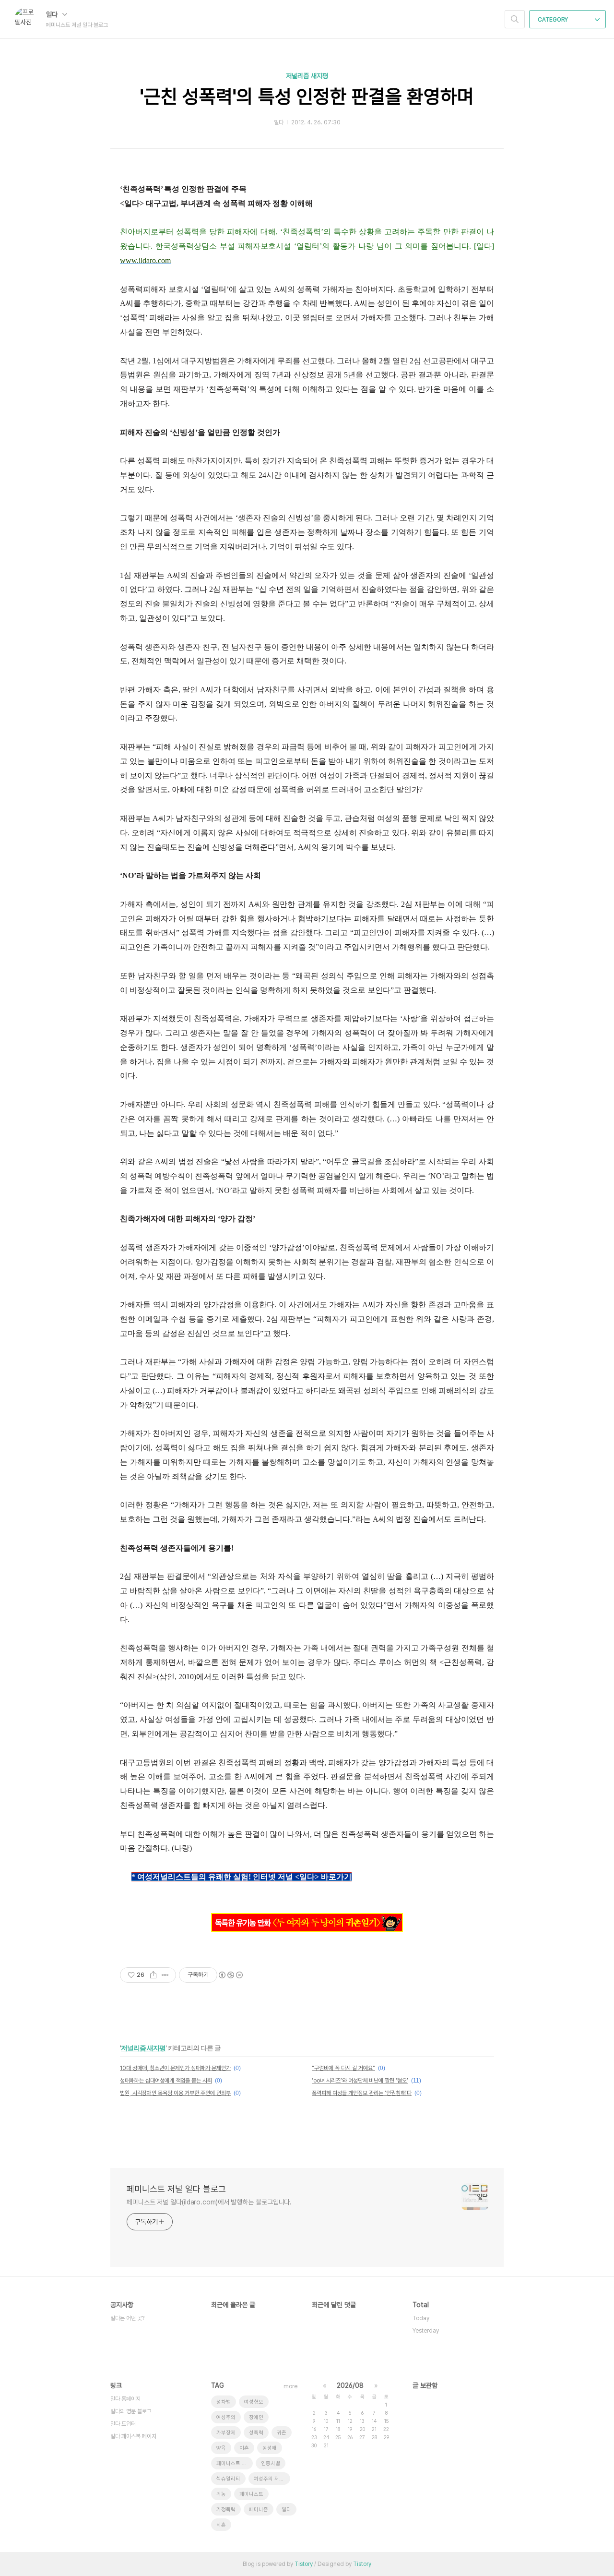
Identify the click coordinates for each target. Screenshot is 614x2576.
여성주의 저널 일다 (272, 2479)
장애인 (256, 2417)
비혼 (221, 2525)
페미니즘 (259, 2510)
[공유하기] (153, 1975)
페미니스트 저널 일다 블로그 (176, 2189)
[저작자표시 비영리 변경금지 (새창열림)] (230, 1975)
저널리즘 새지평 (307, 76)
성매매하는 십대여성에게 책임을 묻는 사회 (166, 2081)
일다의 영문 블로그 (131, 2411)
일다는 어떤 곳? (127, 2318)
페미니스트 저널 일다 (235, 2463)
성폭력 (256, 2433)
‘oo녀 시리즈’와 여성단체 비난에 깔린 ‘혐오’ (360, 2081)
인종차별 (271, 2463)
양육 (221, 2448)
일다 (53, 14)
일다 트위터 (123, 2424)
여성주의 (226, 2417)
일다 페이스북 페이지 (133, 2436)
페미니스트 (251, 2494)
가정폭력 (226, 2510)
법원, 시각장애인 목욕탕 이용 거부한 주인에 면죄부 (175, 2093)
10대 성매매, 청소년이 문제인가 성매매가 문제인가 (175, 2068)
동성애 (270, 2448)
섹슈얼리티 (228, 2479)
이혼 (244, 2448)
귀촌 (282, 2433)
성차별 (224, 2402)
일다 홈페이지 (125, 2399)
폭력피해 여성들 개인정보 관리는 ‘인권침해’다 (362, 2093)
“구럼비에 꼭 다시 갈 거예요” (343, 2068)
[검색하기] (515, 19)
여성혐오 (254, 2402)
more (290, 2386)
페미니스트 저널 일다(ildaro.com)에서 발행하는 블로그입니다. (209, 2202)
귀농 (221, 2494)
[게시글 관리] (165, 1975)
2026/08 (350, 2385)
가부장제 (226, 2433)
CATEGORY (554, 20)
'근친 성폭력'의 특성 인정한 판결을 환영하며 (307, 96)
